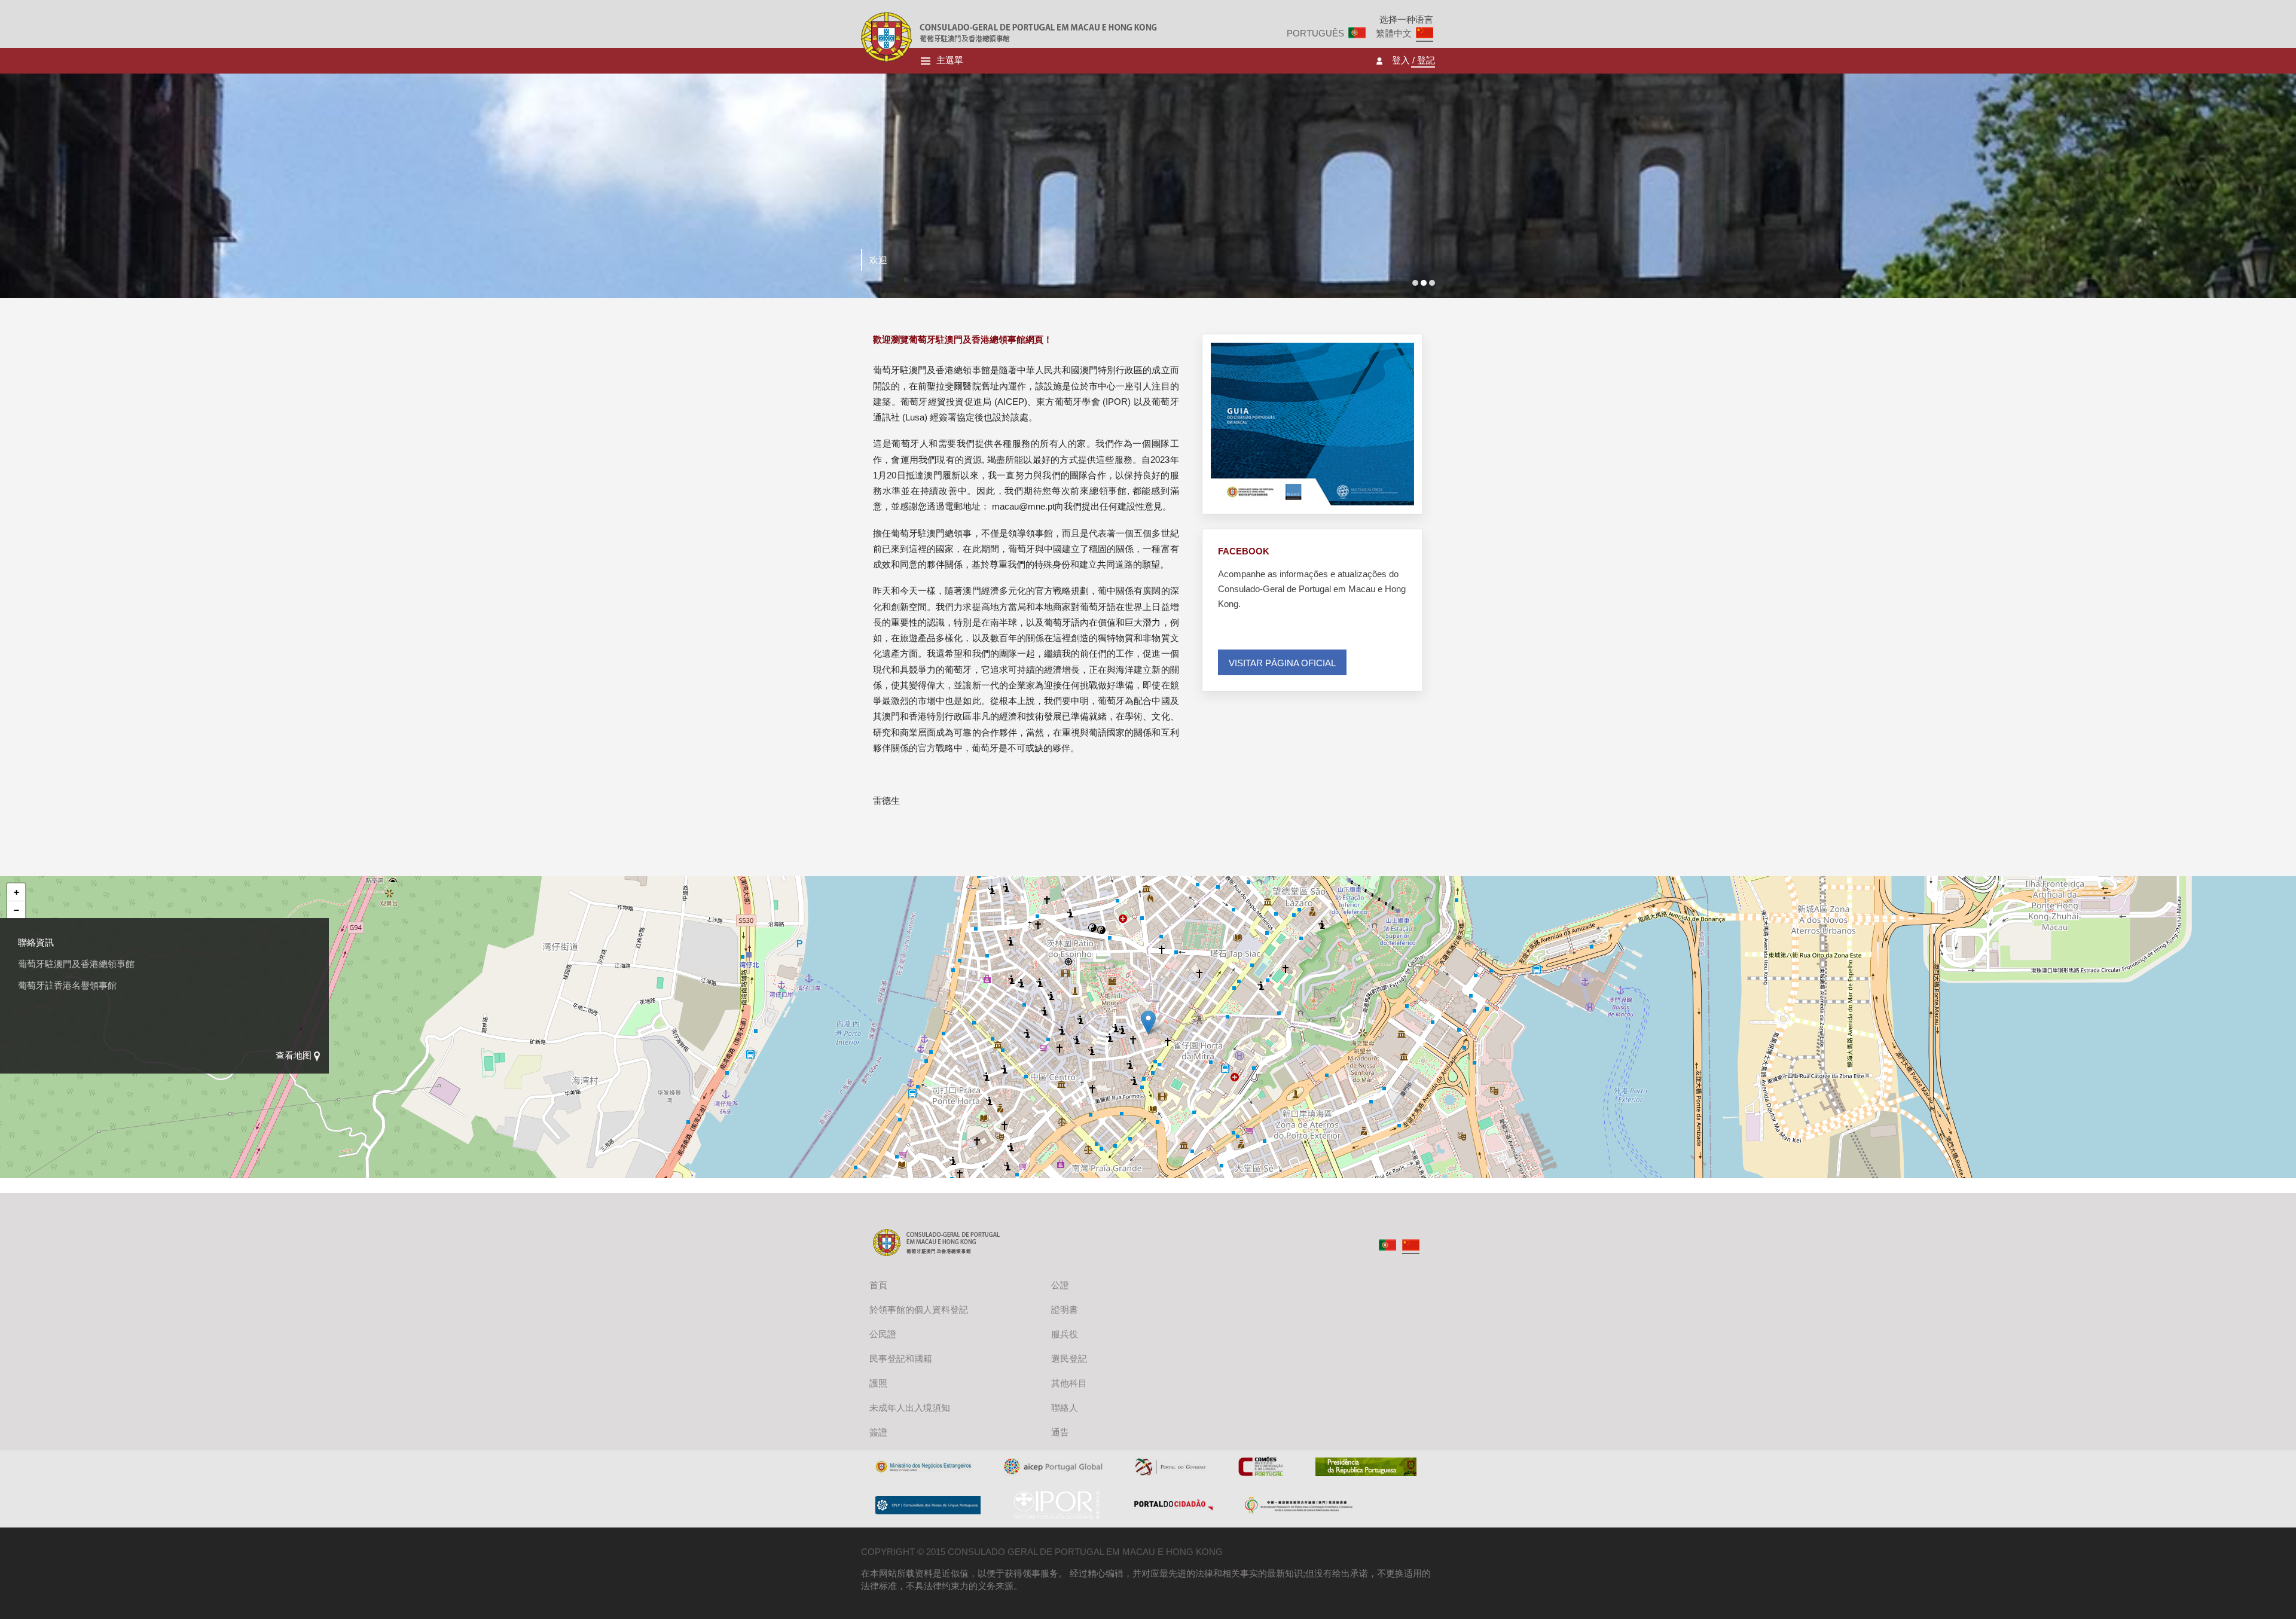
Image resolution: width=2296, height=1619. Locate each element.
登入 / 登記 (1413, 61)
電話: (28, 1003)
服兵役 (1065, 1334)
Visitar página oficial (1282, 663)
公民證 (883, 1334)
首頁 (878, 1285)
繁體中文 (1394, 33)
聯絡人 (1065, 1408)
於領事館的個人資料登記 (919, 1309)
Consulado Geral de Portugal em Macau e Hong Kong (886, 37)
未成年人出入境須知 (910, 1408)
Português (1315, 33)
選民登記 (1069, 1359)
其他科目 (1069, 1383)
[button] (1148, 1022)
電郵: (28, 1028)
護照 (878, 1383)
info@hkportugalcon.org (87, 1028)
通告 (1060, 1432)
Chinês (1411, 1245)
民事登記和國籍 (901, 1359)
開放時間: (37, 978)
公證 (1060, 1285)
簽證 (878, 1432)
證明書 (1065, 1309)
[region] (1148, 1035)
